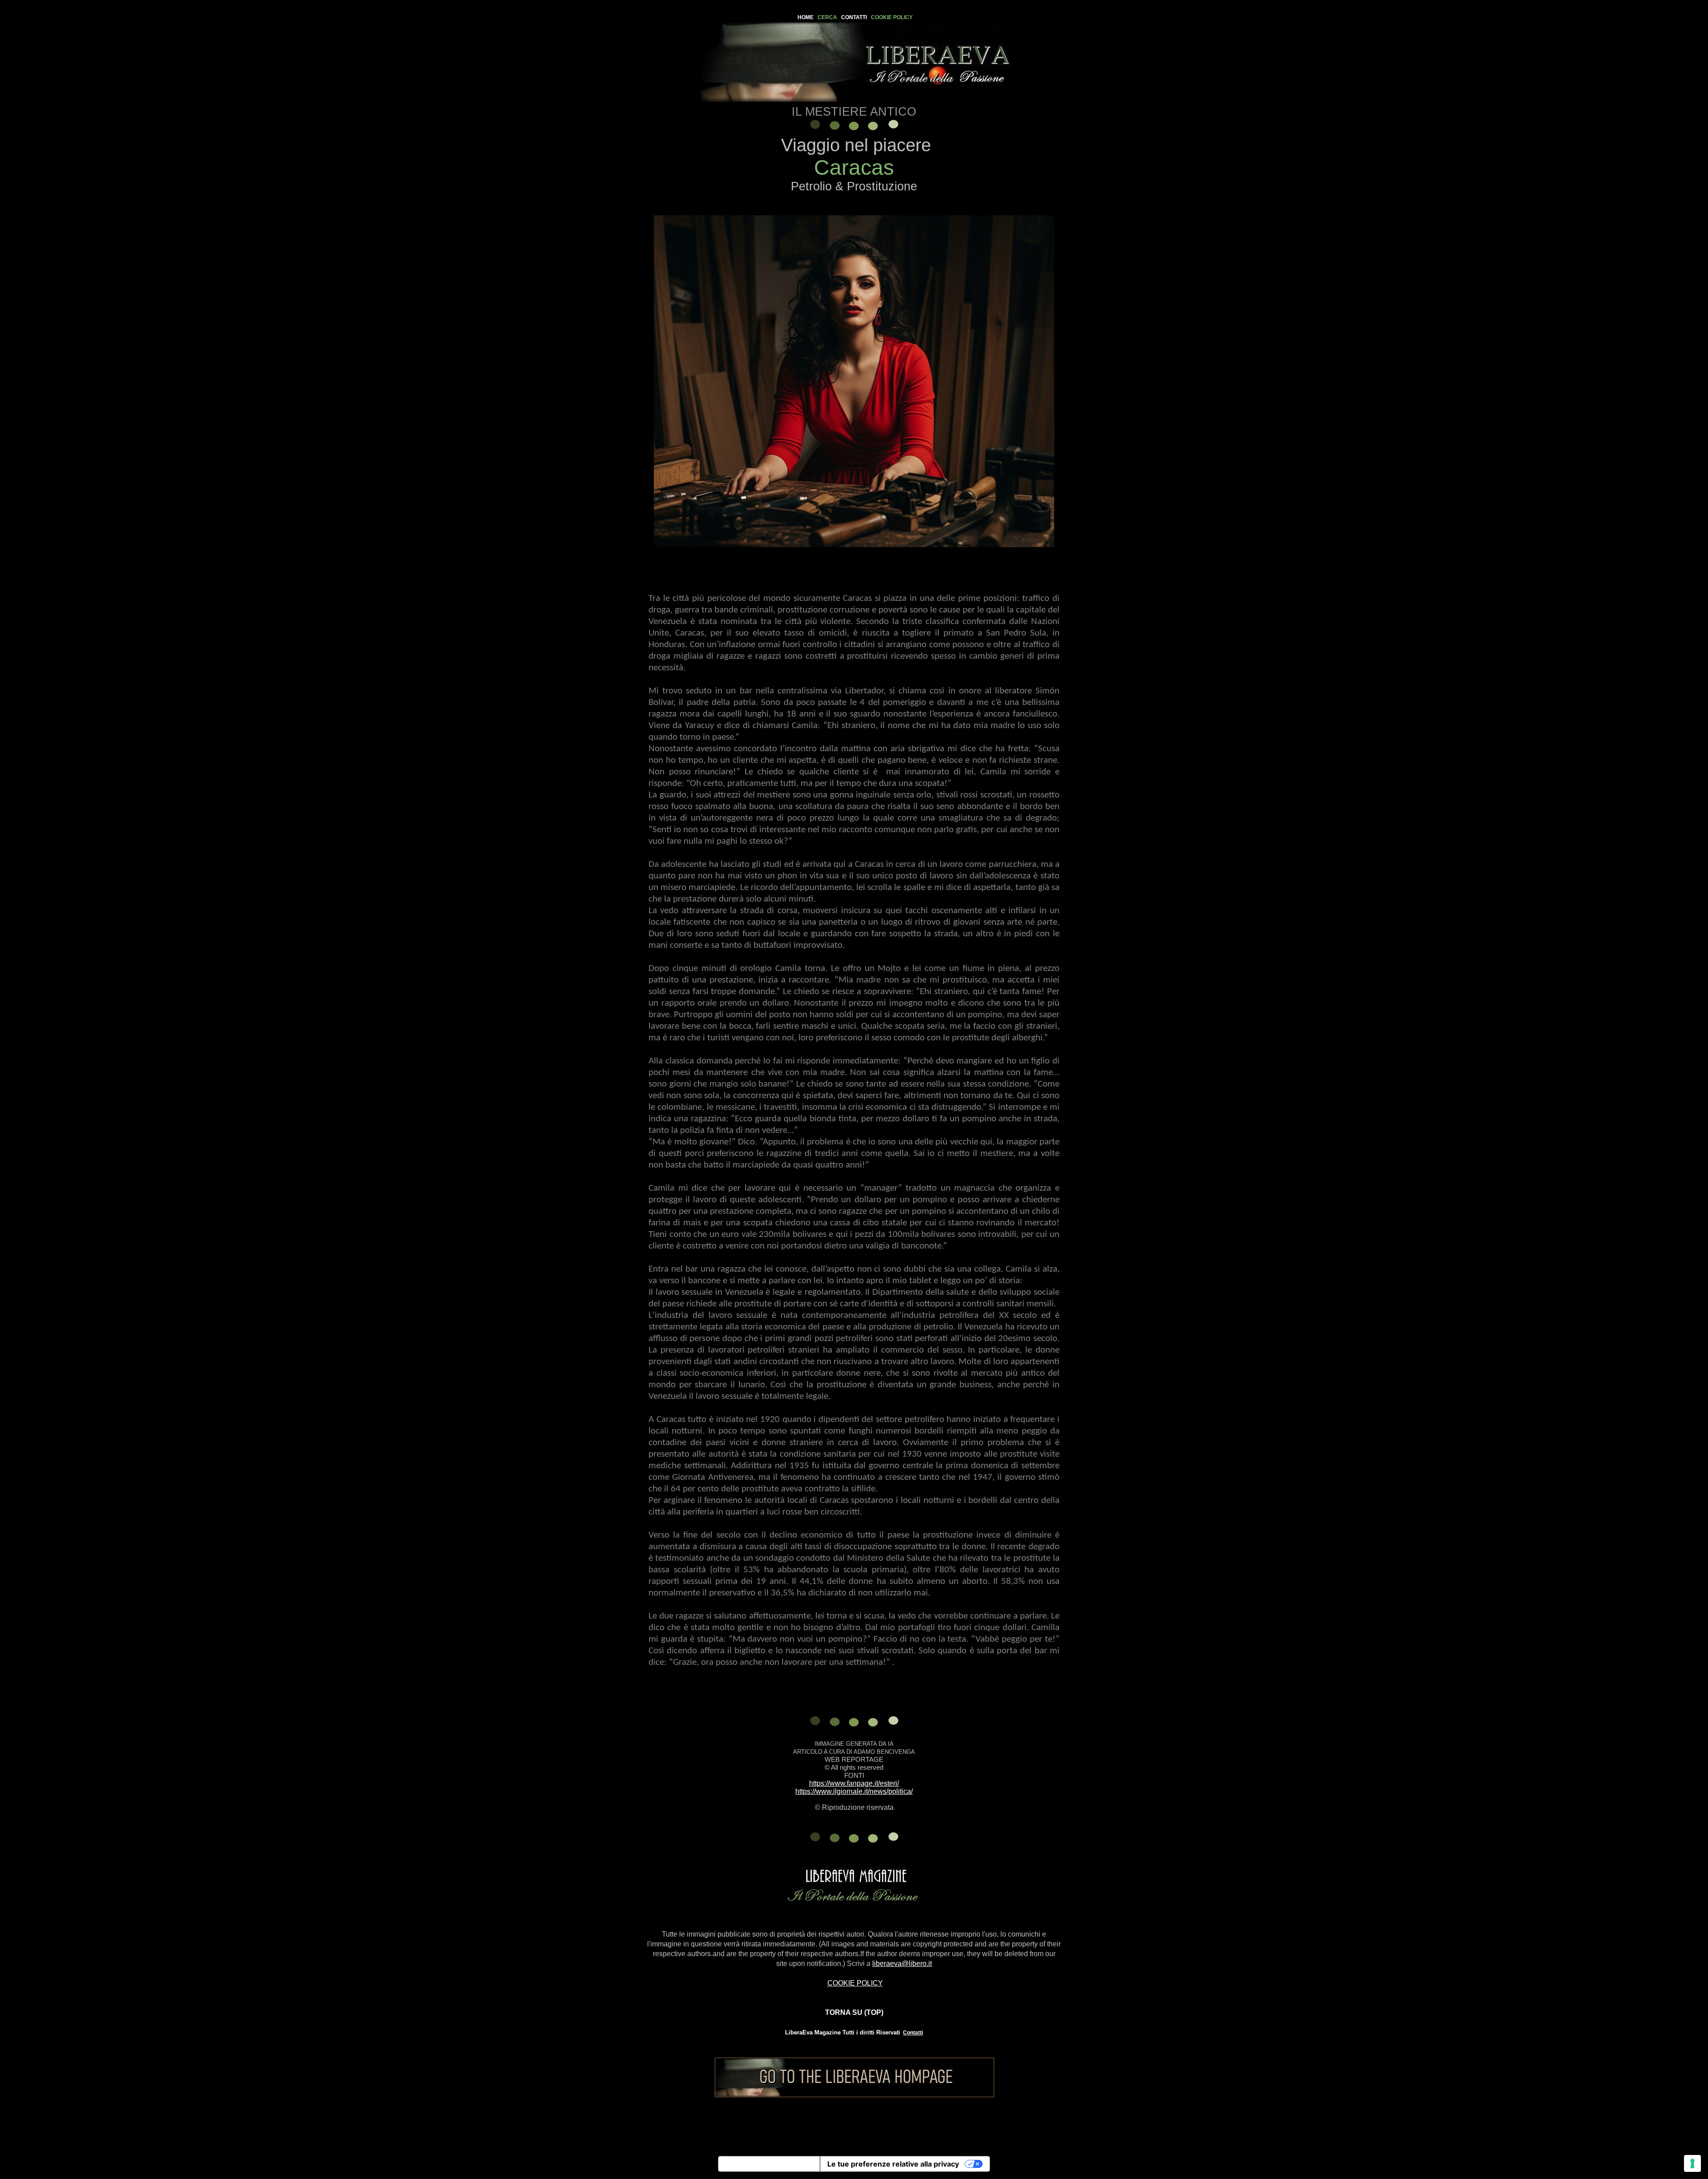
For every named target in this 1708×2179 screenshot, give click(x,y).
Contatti (913, 2033)
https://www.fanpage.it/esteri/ (854, 1783)
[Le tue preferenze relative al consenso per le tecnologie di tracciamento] (1692, 2163)
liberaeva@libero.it (902, 1964)
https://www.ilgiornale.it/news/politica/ (854, 1791)
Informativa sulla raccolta (769, 2164)
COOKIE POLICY (855, 1983)
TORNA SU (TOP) (854, 2012)
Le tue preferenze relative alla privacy (893, 2164)
